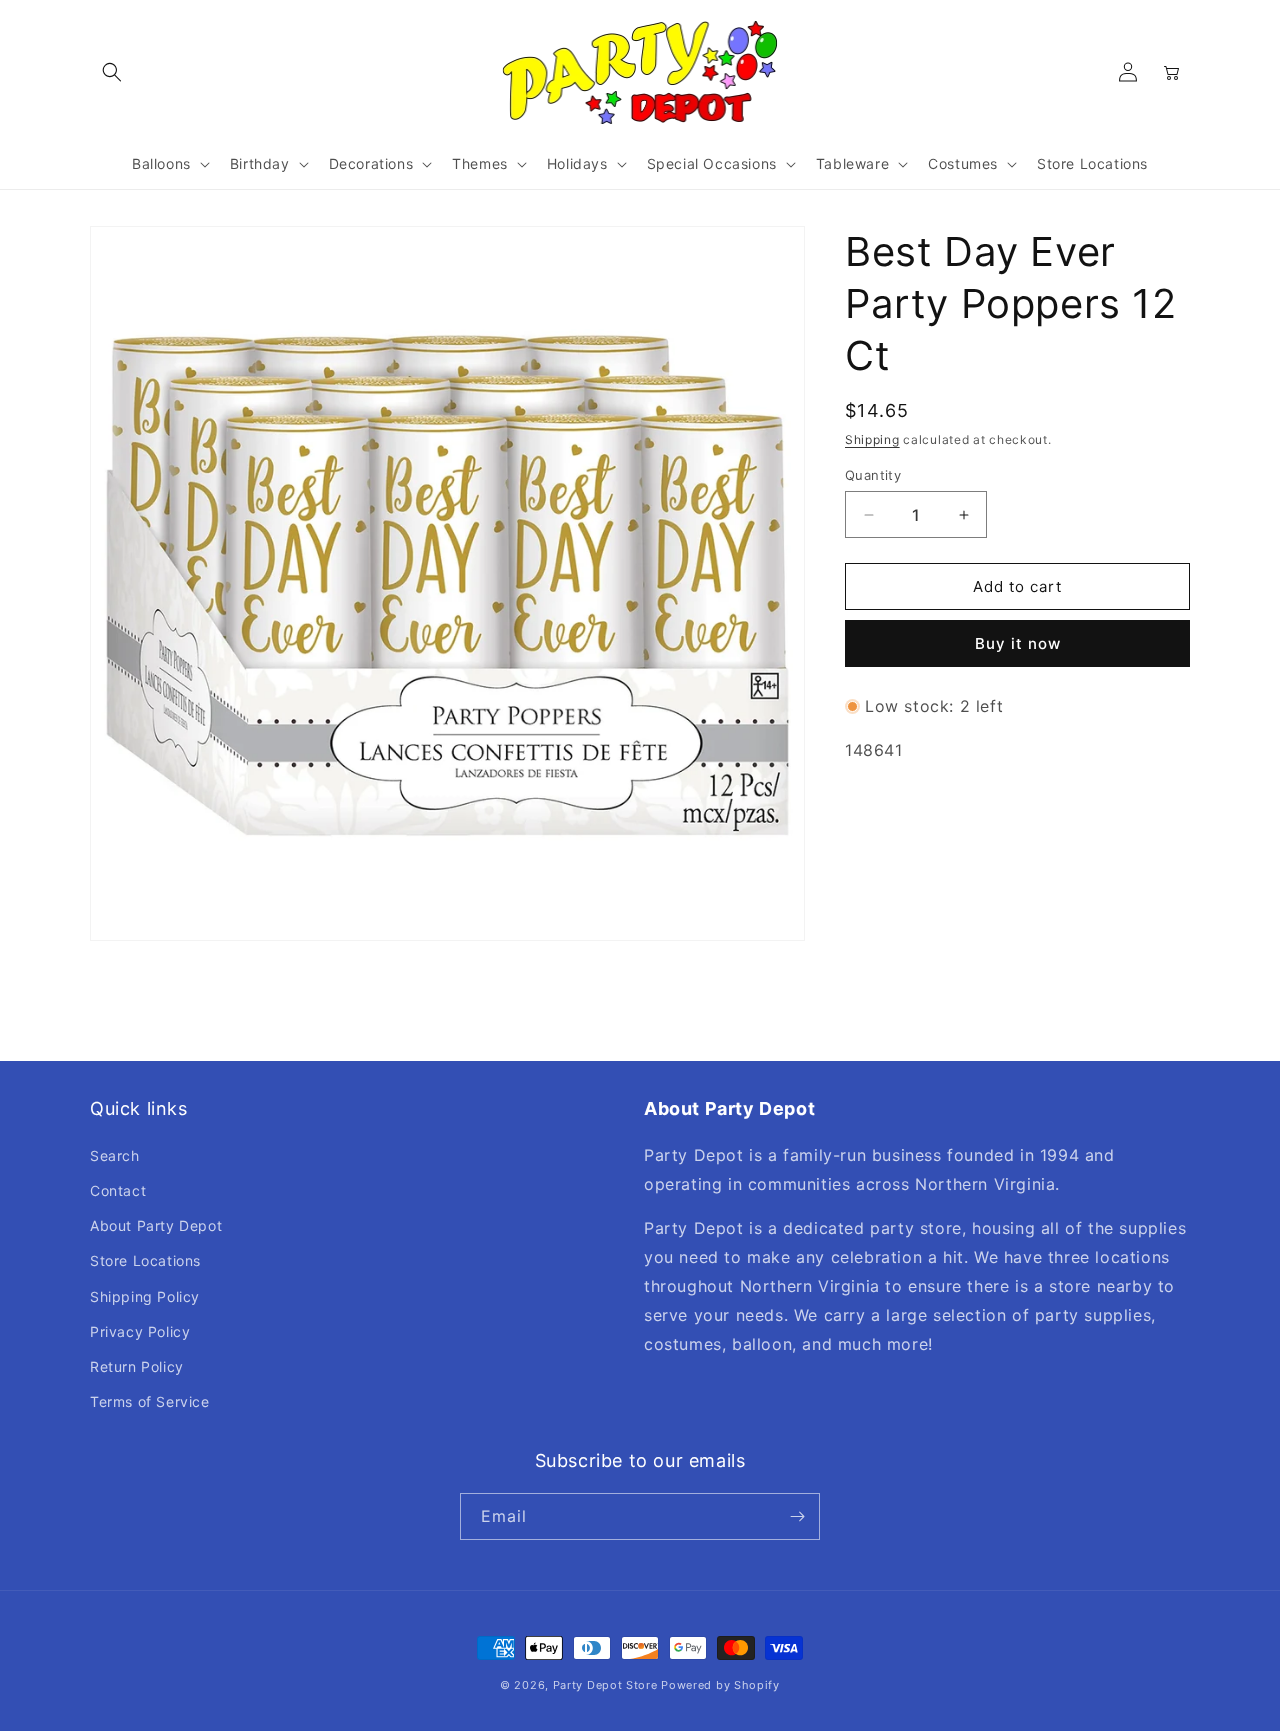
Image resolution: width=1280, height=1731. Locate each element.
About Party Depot (156, 1225)
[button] (112, 72)
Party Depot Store (605, 1685)
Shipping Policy (145, 1296)
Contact (118, 1190)
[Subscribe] (797, 1516)
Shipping (872, 439)
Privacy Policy (140, 1331)
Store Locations (145, 1260)
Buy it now (1018, 643)
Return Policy (137, 1366)
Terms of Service (150, 1401)
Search (115, 1155)
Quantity (873, 475)
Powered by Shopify (720, 1685)
